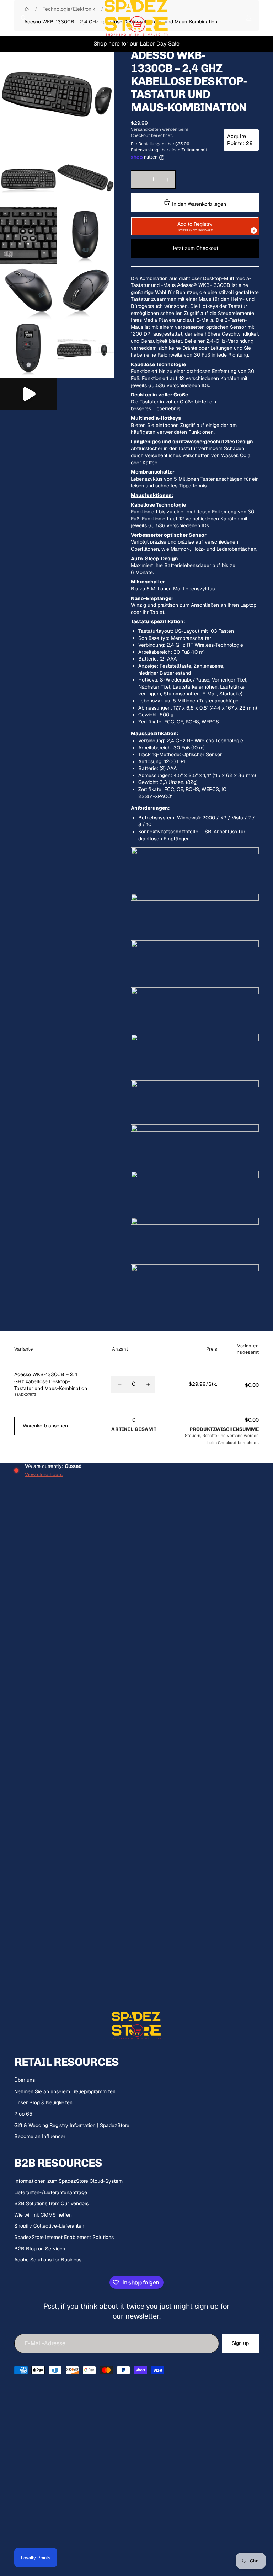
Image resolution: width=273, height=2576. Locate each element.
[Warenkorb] (264, 18)
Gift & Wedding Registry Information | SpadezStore (72, 2125)
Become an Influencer (40, 2136)
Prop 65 (23, 2114)
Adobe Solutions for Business (48, 2260)
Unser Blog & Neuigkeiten (43, 2102)
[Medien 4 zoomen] (28, 236)
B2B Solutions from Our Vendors (51, 2203)
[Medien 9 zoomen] (85, 349)
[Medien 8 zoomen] (28, 349)
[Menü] (8, 18)
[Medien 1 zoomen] (57, 93)
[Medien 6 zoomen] (28, 293)
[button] (195, 226)
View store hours (44, 1474)
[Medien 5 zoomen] (85, 236)
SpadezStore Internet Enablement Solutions (64, 2237)
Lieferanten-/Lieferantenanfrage (51, 2192)
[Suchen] (23, 18)
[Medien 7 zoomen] (85, 293)
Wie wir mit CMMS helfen (43, 2215)
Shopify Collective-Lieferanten (49, 2226)
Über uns (25, 2080)
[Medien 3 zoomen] (85, 179)
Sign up (240, 2343)
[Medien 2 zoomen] (28, 179)
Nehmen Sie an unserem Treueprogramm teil (65, 2091)
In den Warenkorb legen (198, 204)
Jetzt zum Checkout (195, 248)
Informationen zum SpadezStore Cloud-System (68, 2181)
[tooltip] (254, 230)
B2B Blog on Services (40, 2249)
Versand (235, 1435)
